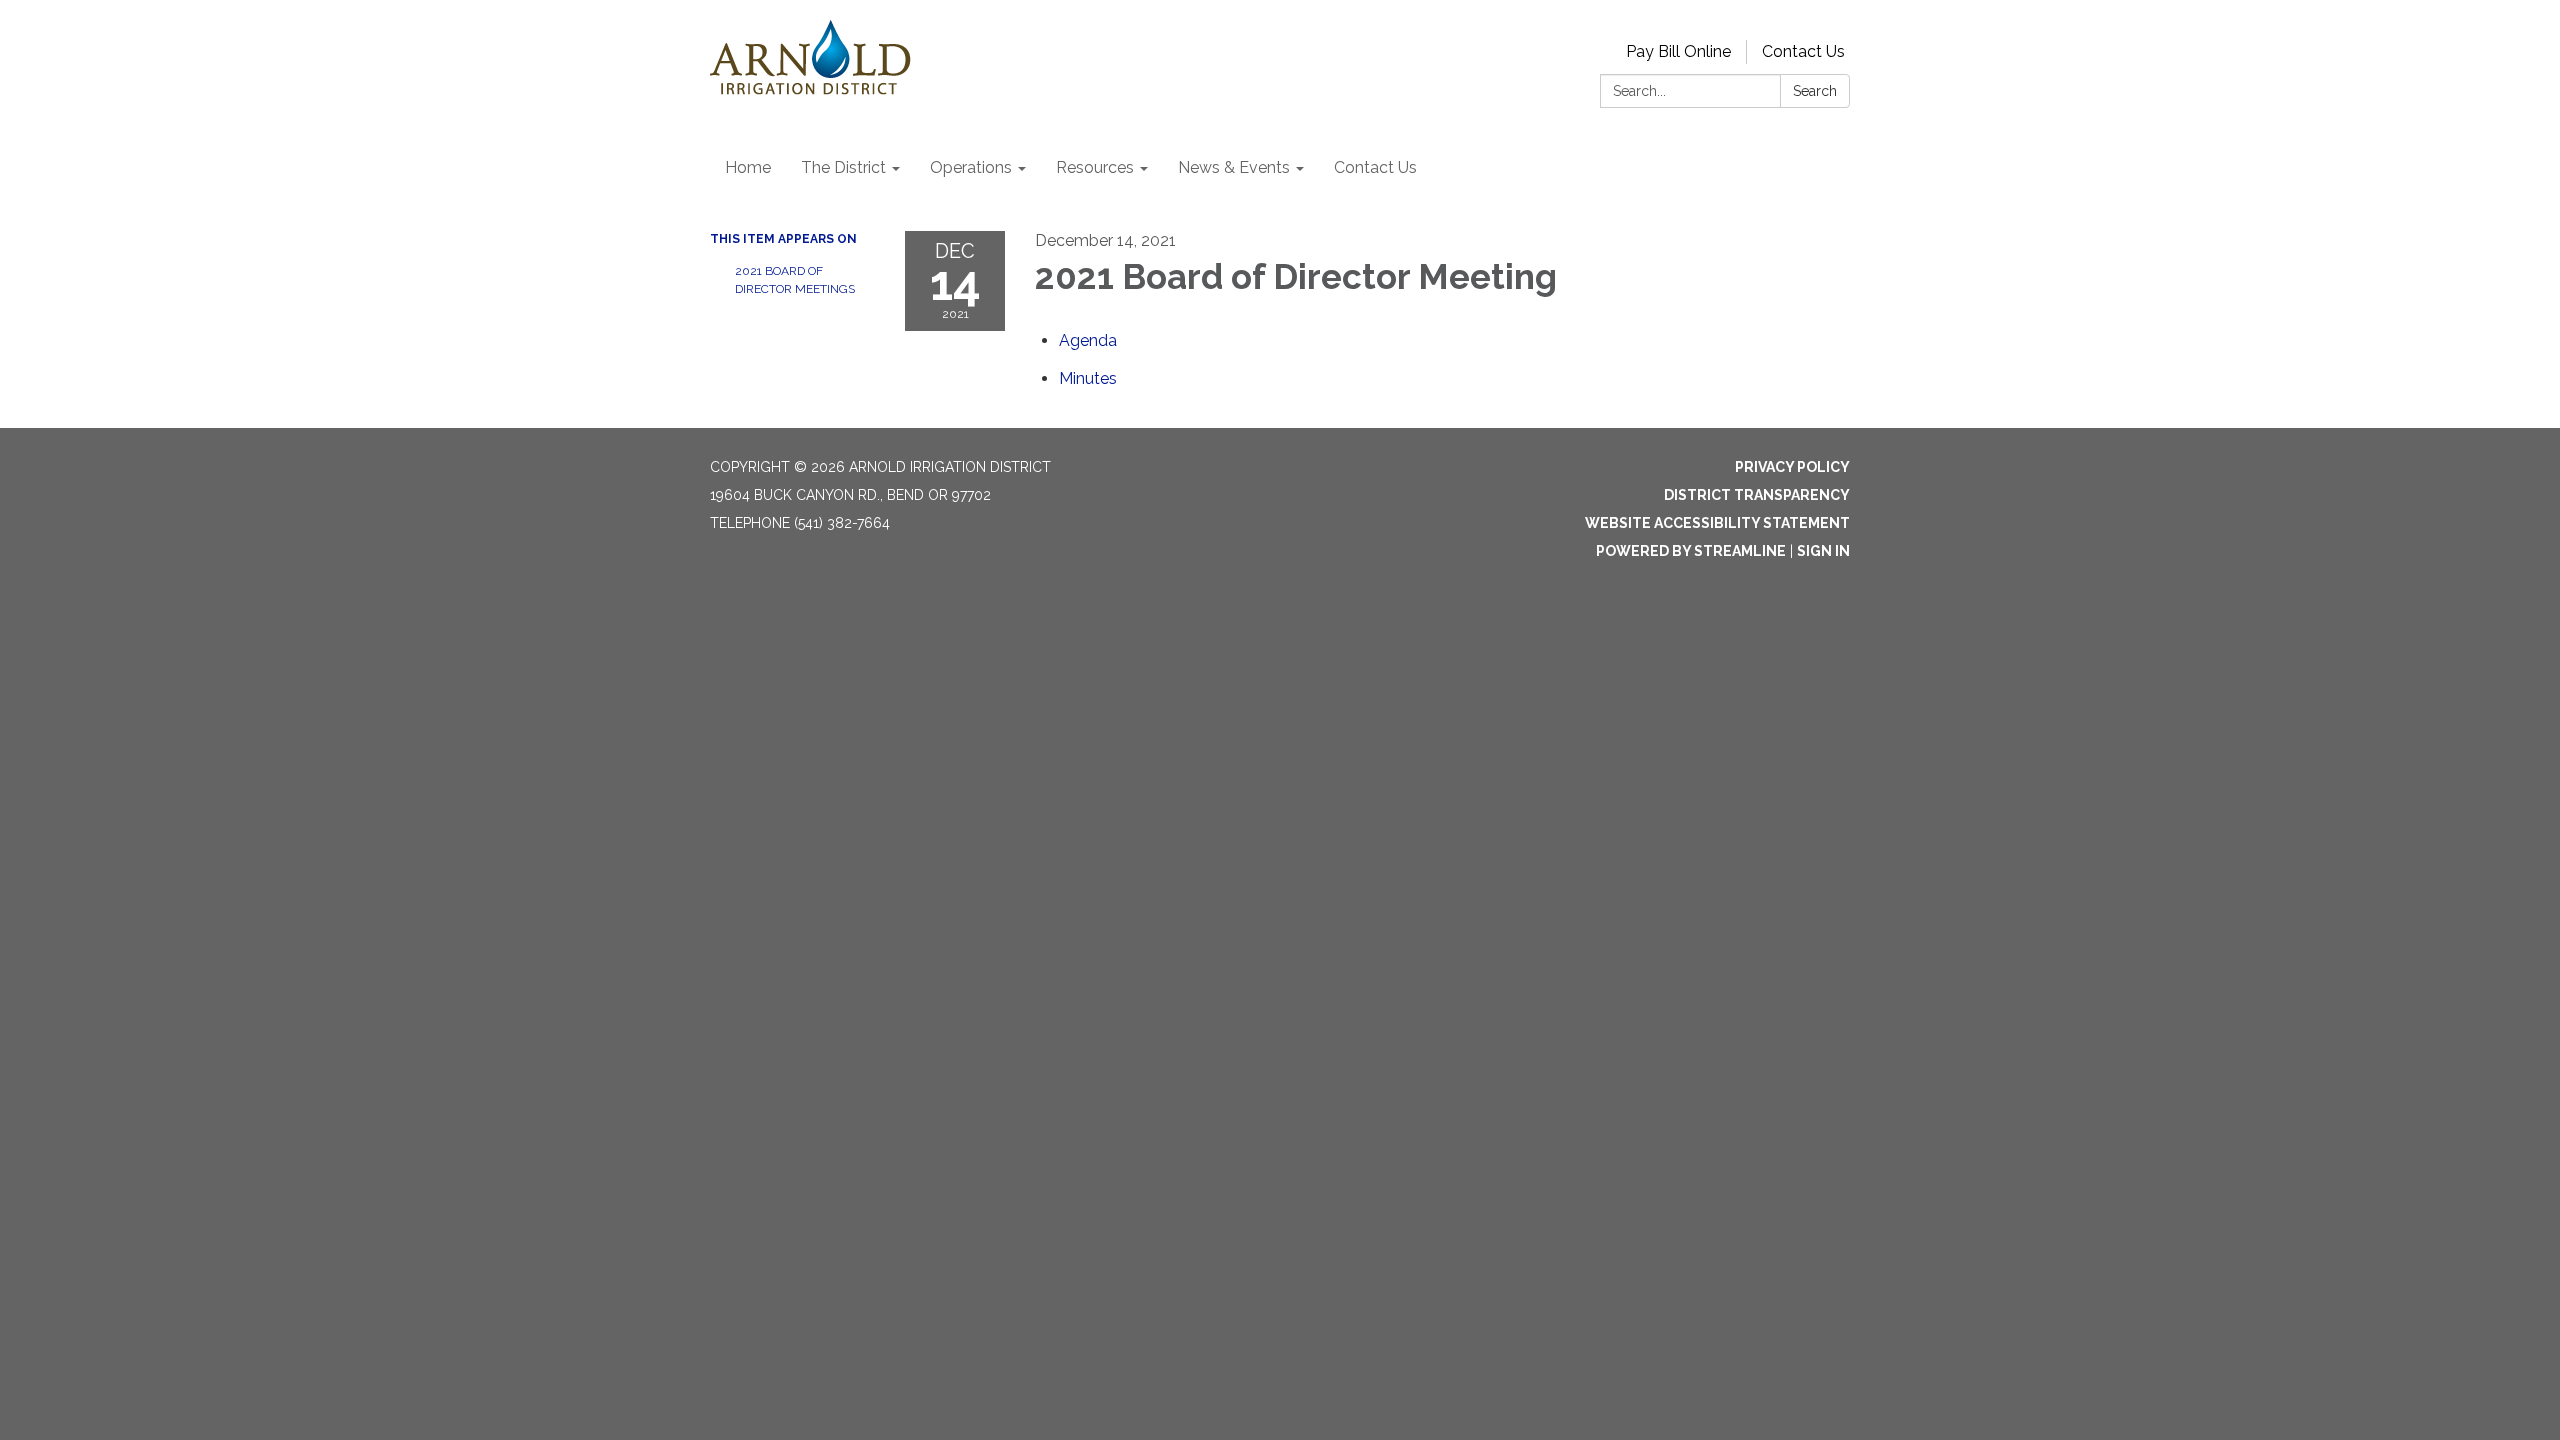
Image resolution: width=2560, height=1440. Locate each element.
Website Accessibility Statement (1717, 523)
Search (1815, 91)
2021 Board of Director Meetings (795, 280)
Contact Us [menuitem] (1375, 167)
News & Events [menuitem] (1234, 167)
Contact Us (1803, 51)
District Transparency (1757, 495)
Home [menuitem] (748, 167)
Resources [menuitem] (1095, 167)
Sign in (1823, 551)
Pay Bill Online (1678, 51)
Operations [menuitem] (971, 167)
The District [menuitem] (843, 167)
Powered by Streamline (1691, 551)
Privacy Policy (1792, 467)
